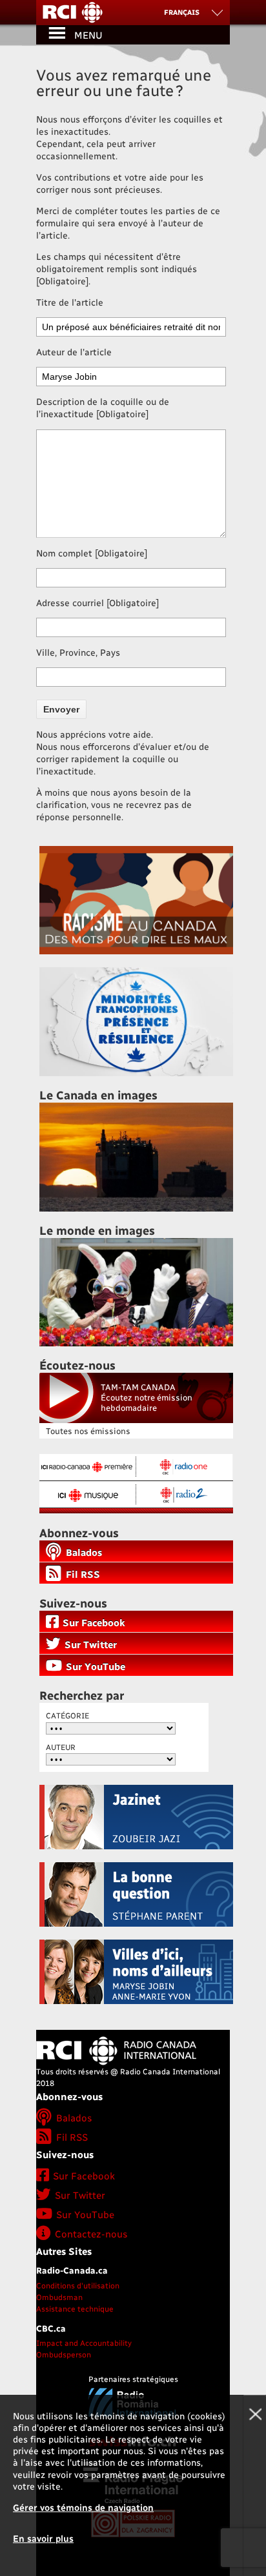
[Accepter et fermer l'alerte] (254, 2485)
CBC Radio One (183, 1467)
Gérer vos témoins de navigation (83, 2507)
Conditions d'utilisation (78, 2285)
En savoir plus (43, 2538)
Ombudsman (59, 2297)
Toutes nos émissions (88, 1431)
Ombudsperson (64, 2354)
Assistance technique (75, 2308)
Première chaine (87, 1467)
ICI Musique (87, 1493)
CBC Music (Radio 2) (183, 1493)
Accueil (133, 13)
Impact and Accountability (84, 2343)
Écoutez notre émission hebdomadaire (147, 1397)
